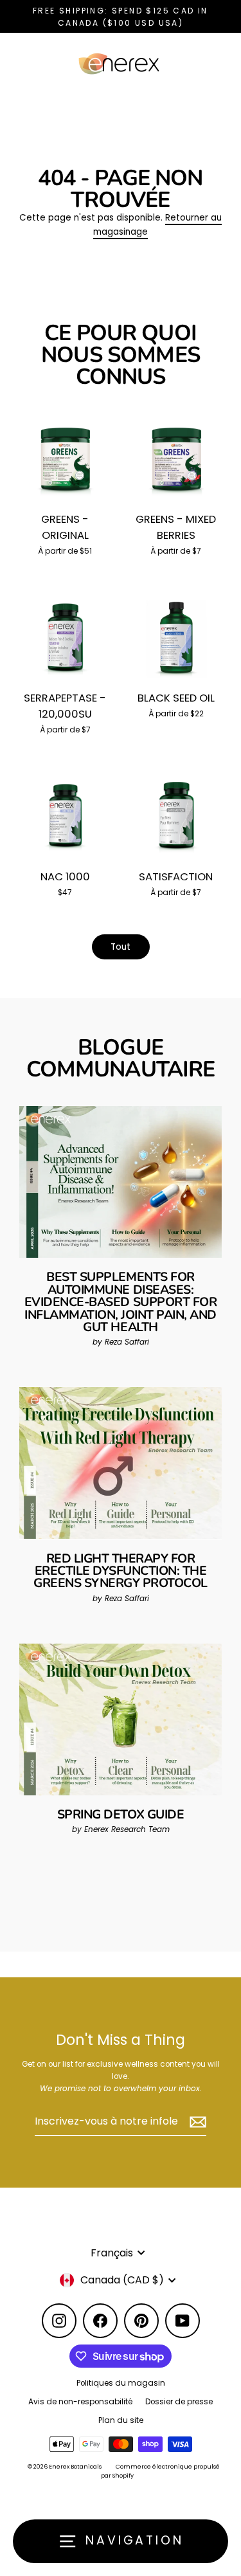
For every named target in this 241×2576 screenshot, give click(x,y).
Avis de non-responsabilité (80, 2402)
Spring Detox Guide (121, 1814)
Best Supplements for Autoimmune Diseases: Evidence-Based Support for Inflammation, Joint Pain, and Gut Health (121, 1302)
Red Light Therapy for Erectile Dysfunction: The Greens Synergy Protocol (121, 1571)
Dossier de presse (179, 2402)
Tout (121, 947)
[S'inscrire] (196, 2122)
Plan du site (121, 2420)
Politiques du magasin (121, 2383)
